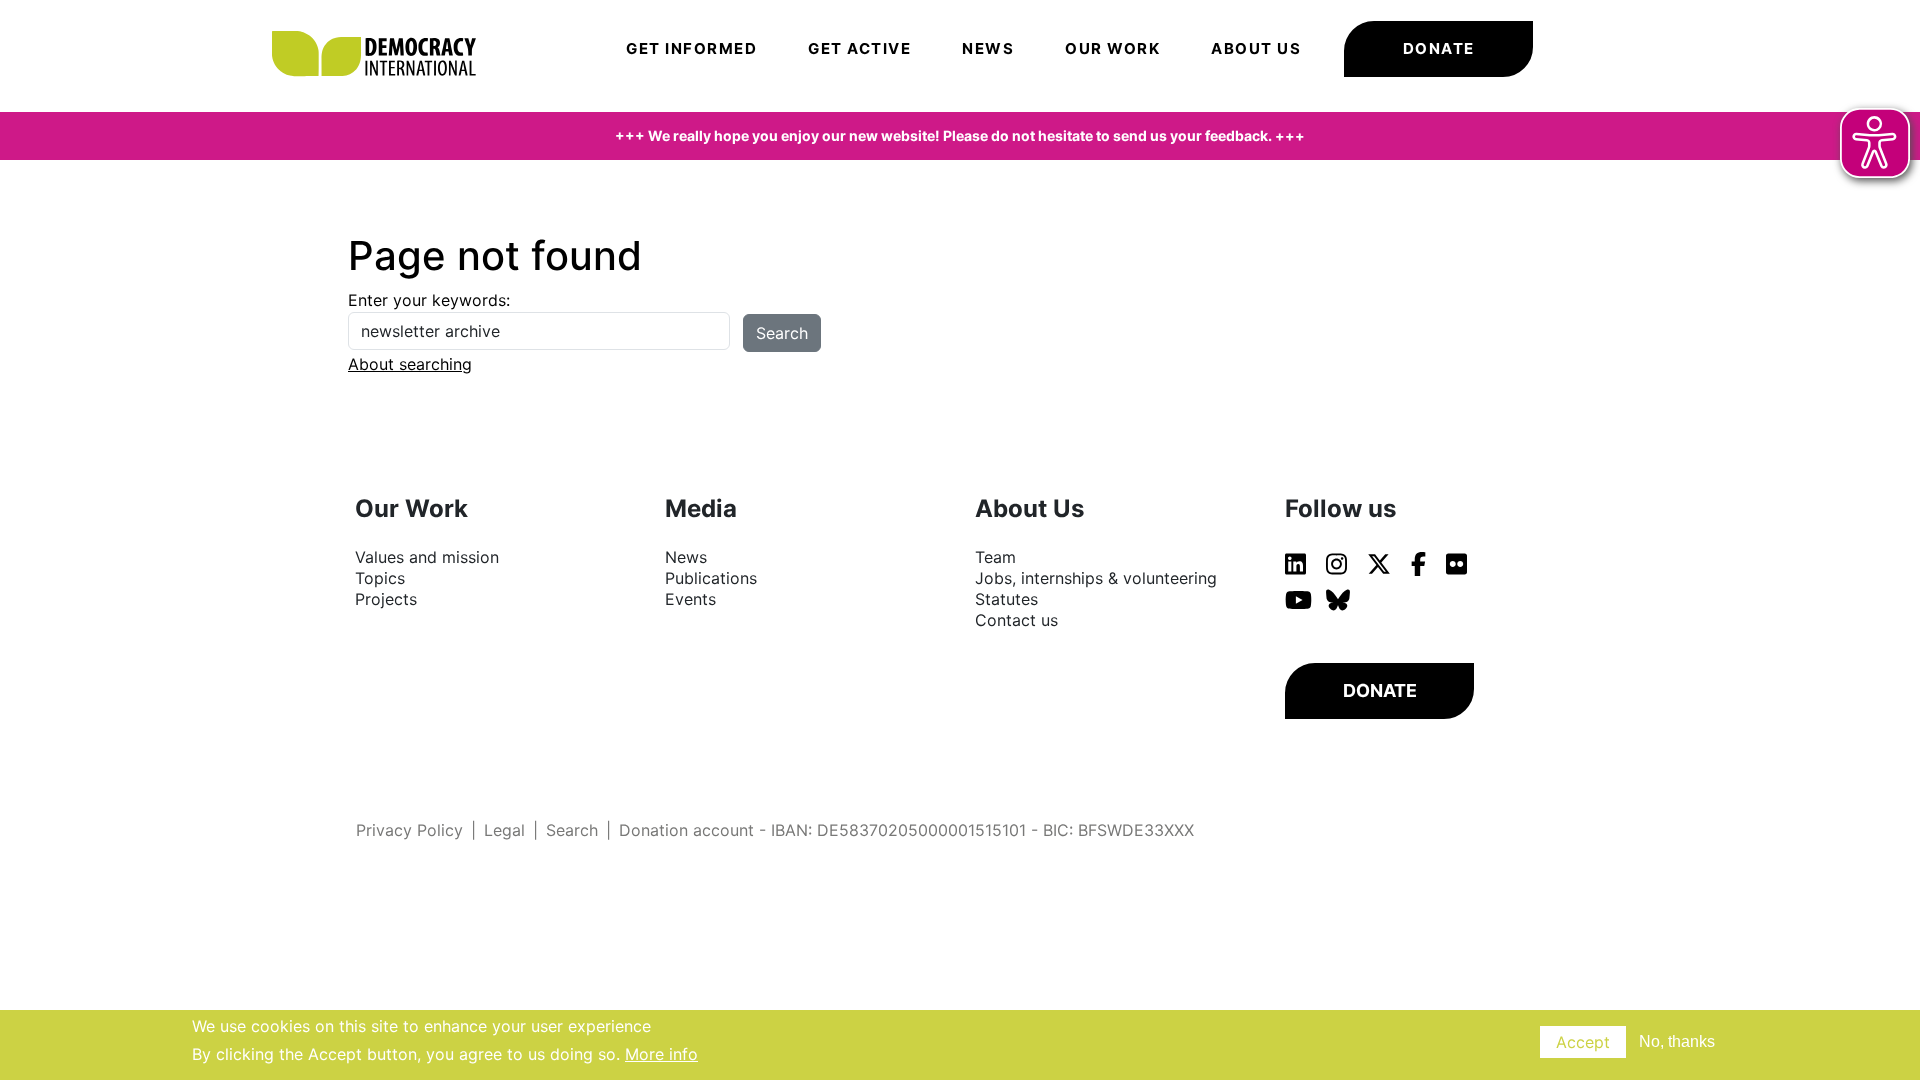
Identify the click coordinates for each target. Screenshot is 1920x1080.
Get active (859, 48)
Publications (711, 578)
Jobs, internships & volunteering (1096, 578)
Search (572, 830)
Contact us (1016, 620)
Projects (386, 599)
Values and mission (427, 557)
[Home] (384, 25)
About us (1256, 48)
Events (690, 599)
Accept (1583, 1042)
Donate (1439, 48)
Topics (380, 578)
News (988, 48)
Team (995, 557)
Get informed (691, 48)
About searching (410, 364)
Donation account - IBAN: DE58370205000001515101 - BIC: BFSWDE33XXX (906, 830)
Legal (504, 830)
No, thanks (1677, 1041)
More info (661, 1054)
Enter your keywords (427, 300)
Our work (1112, 48)
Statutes (1006, 599)
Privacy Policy (409, 830)
